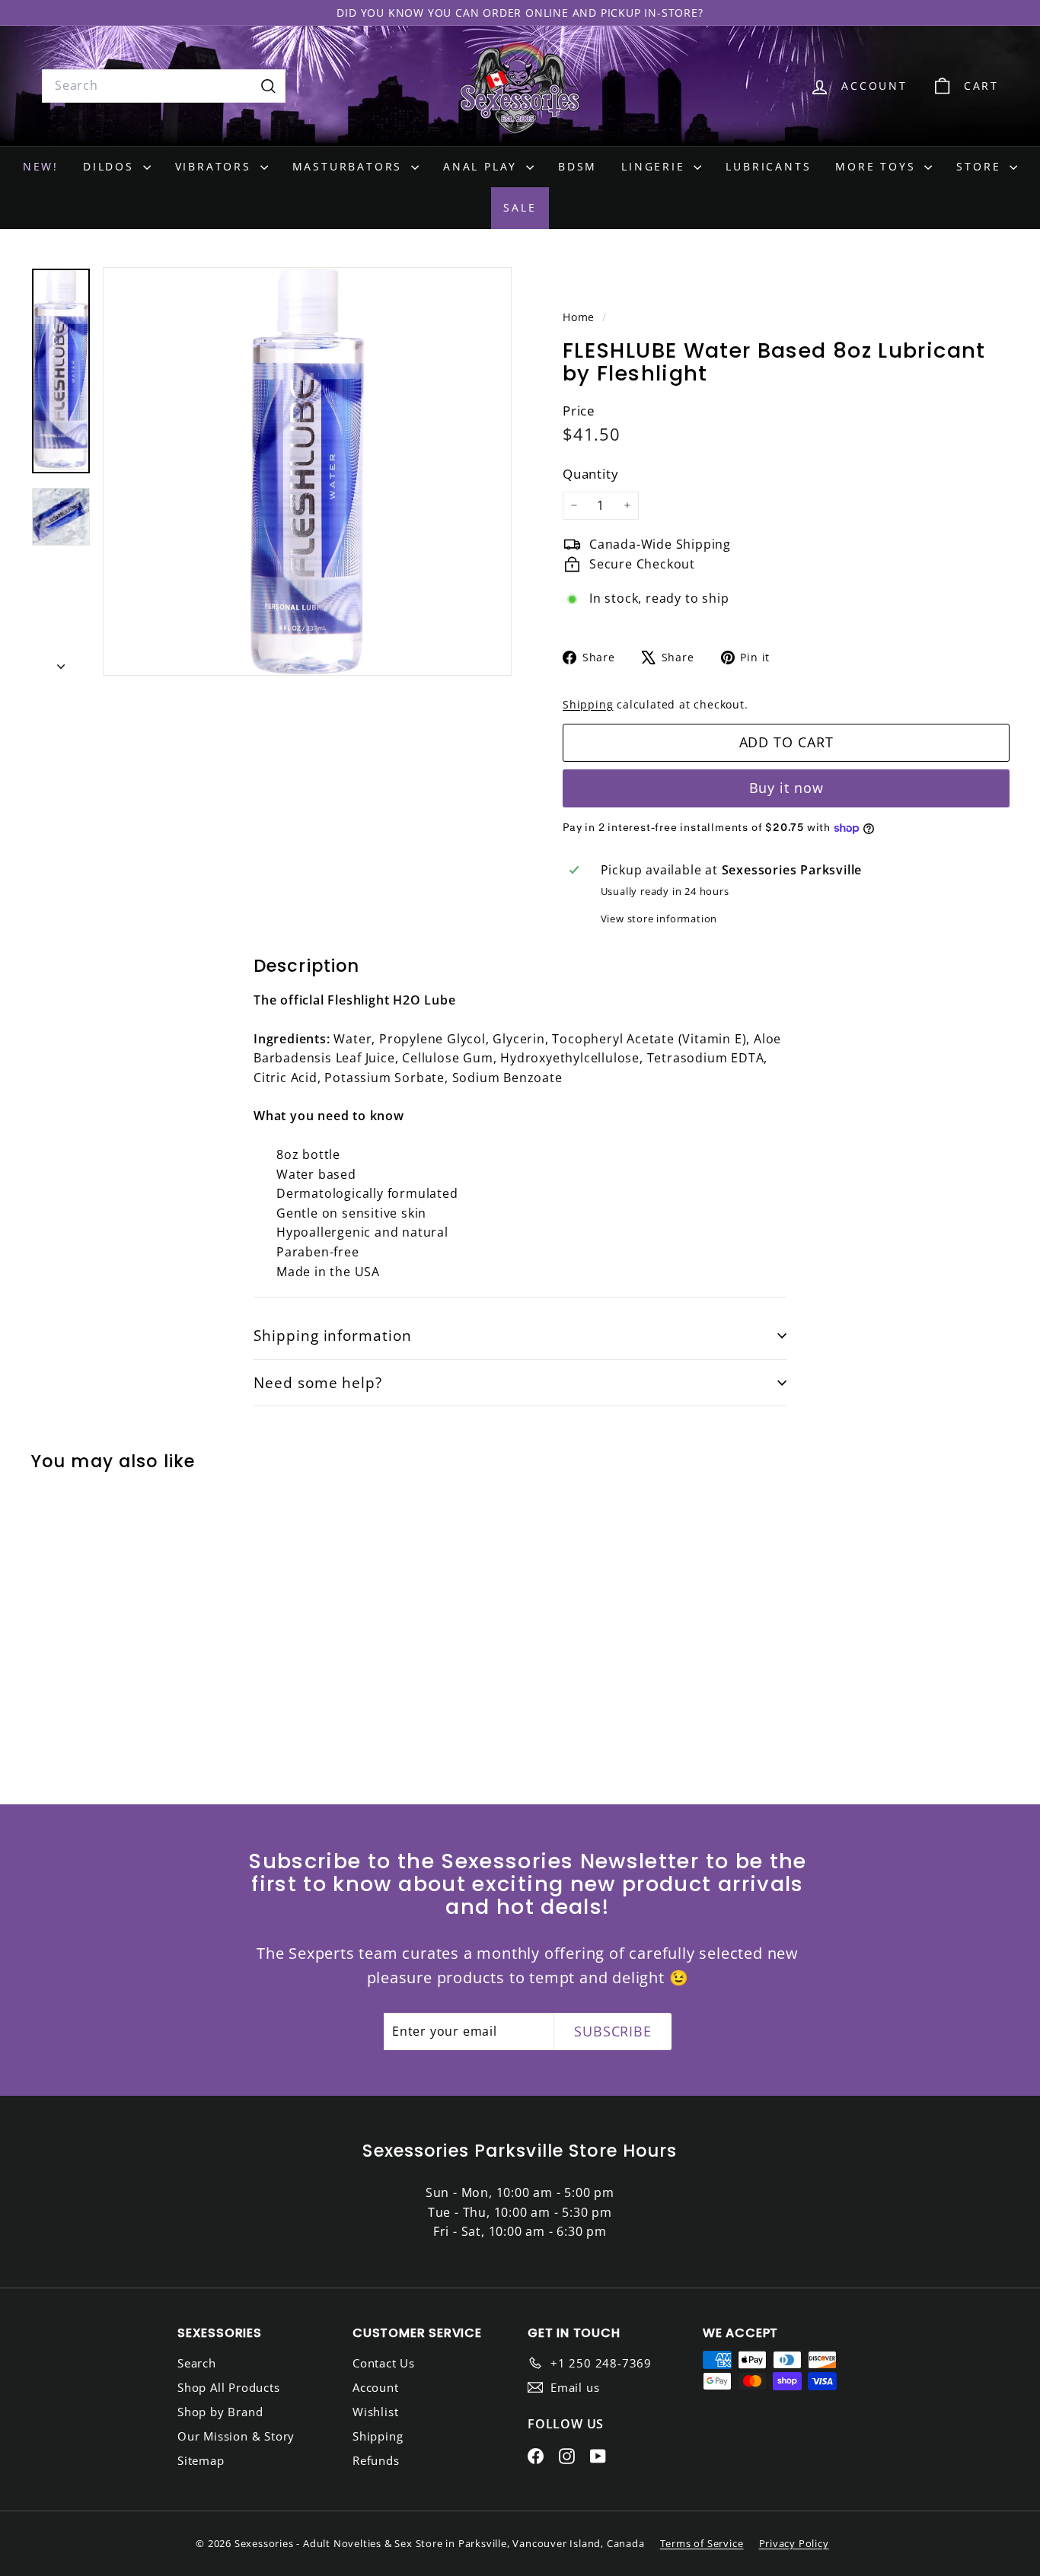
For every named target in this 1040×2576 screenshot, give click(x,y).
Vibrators (216, 166)
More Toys (878, 166)
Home (581, 317)
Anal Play (483, 166)
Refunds (376, 2460)
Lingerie (656, 166)
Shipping (588, 704)
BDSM (577, 166)
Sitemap (201, 2460)
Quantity (590, 473)
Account (376, 2387)
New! (41, 166)
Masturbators (350, 166)
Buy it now (786, 788)
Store (981, 166)
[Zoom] (307, 471)
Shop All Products (229, 2387)
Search (197, 2363)
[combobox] (164, 86)
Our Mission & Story (236, 2436)
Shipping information (333, 1336)
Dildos (111, 166)
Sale (520, 207)
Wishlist (375, 2412)
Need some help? (318, 1383)
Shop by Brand (220, 2412)
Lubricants (768, 166)
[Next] (61, 662)
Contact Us (384, 2363)
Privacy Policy (794, 2543)
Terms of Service (702, 2543)
